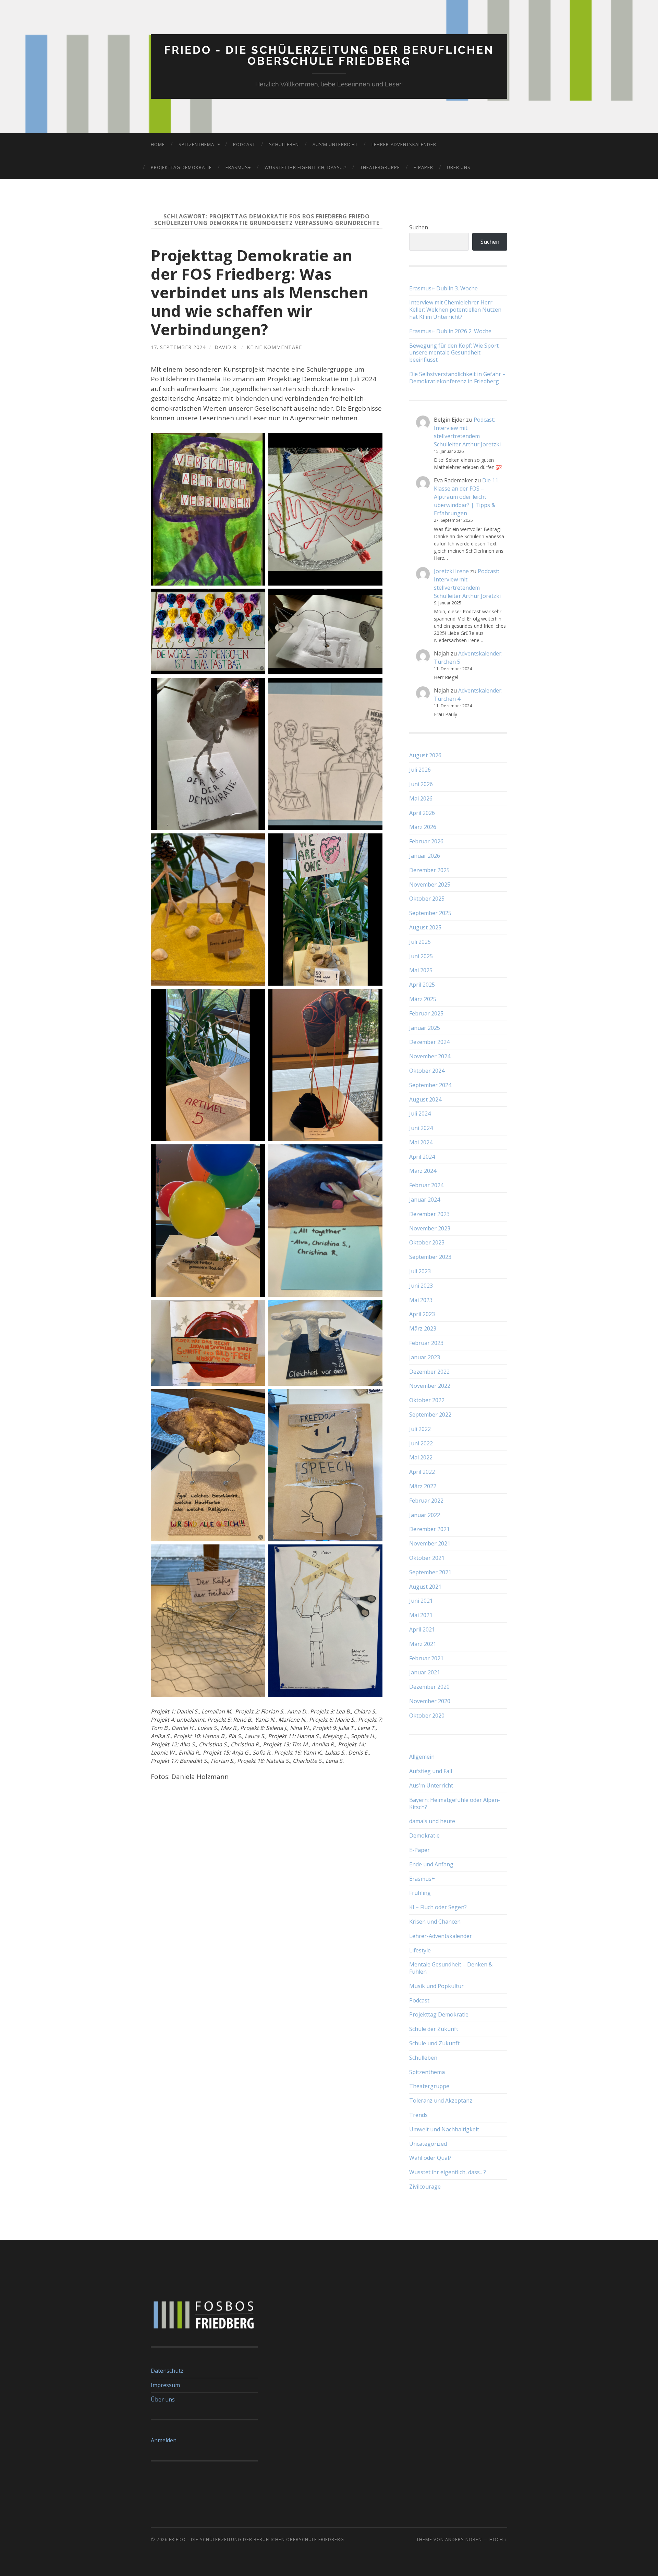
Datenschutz (167, 2371)
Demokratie (424, 1835)
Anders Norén (464, 2539)
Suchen (419, 227)
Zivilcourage (425, 2187)
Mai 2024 (421, 1142)
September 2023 (430, 1257)
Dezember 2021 (429, 1529)
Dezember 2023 (429, 1214)
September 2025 (430, 913)
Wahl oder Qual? (430, 2158)
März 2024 (423, 1171)
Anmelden (164, 2440)
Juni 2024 (421, 1128)
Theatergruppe (380, 167)
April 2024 (422, 1157)
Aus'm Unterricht (431, 1785)
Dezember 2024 (429, 1042)
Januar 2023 (425, 1357)
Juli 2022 (420, 1429)
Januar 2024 (425, 1200)
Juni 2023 (421, 1286)
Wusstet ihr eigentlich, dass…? (306, 167)
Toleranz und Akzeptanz (441, 2100)
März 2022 (423, 1486)
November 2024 (430, 1056)
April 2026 (422, 813)
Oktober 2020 (427, 1716)
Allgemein (422, 1757)
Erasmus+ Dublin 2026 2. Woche (450, 331)
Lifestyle (420, 1950)
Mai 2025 (421, 970)
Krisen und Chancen (435, 1922)
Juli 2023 (420, 1271)
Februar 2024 (426, 1185)
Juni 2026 (421, 784)
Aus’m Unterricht (335, 144)
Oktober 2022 (427, 1400)
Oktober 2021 (427, 1558)
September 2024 (430, 1085)
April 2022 (422, 1472)
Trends (418, 2115)
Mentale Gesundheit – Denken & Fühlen (451, 1968)
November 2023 (430, 1228)
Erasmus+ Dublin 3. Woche (443, 288)
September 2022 (430, 1415)
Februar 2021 (426, 1658)
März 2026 (423, 827)
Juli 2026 (420, 770)
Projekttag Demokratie (181, 167)
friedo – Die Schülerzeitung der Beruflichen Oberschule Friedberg (257, 2539)
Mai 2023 (421, 1300)
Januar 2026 (425, 856)
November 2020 (430, 1701)
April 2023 (422, 1314)
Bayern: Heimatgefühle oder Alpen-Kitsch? (455, 1803)
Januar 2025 (425, 1028)
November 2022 (430, 1386)
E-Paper (423, 167)
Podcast (244, 144)
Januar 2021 (425, 1672)
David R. (226, 347)
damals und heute (432, 1821)
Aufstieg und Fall (431, 1771)
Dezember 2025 (429, 870)
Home (158, 144)
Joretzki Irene (451, 571)
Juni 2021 (421, 1601)
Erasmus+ (238, 167)
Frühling (420, 1893)
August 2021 (425, 1587)
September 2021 (430, 1572)
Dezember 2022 (429, 1372)
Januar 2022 (425, 1515)
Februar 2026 (426, 841)
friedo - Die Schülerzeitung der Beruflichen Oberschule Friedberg (329, 55)
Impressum (165, 2385)
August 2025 (425, 927)
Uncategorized (428, 2144)
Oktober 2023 (427, 1242)
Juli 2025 (420, 942)
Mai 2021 (421, 1615)
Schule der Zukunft (434, 2029)
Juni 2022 (421, 1443)
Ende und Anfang (431, 1864)
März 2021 (423, 1644)
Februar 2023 (426, 1343)
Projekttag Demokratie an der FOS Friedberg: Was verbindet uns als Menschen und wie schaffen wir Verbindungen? (260, 292)
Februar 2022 (426, 1501)
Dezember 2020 (429, 1687)
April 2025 (422, 985)
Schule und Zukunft (434, 2043)
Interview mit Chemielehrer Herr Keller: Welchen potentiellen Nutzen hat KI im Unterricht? (455, 310)
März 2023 (423, 1328)
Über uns (459, 167)
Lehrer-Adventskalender (404, 144)
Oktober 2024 (427, 1071)
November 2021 (430, 1543)
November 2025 (430, 884)
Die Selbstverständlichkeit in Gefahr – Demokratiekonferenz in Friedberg (457, 378)
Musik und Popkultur (436, 1986)
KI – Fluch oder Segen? (438, 1907)
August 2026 (425, 755)
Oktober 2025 (427, 899)
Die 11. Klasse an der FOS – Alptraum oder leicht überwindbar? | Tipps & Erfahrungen (467, 497)
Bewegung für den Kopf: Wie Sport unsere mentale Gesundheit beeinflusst (454, 353)
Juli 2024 (420, 1114)
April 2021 (422, 1629)
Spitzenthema (196, 144)
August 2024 (425, 1099)
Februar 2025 (426, 1013)
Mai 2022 (421, 1457)
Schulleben (284, 144)
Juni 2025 (421, 956)
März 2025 (423, 999)
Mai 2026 (421, 798)
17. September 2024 (178, 347)
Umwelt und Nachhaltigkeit (444, 2129)
